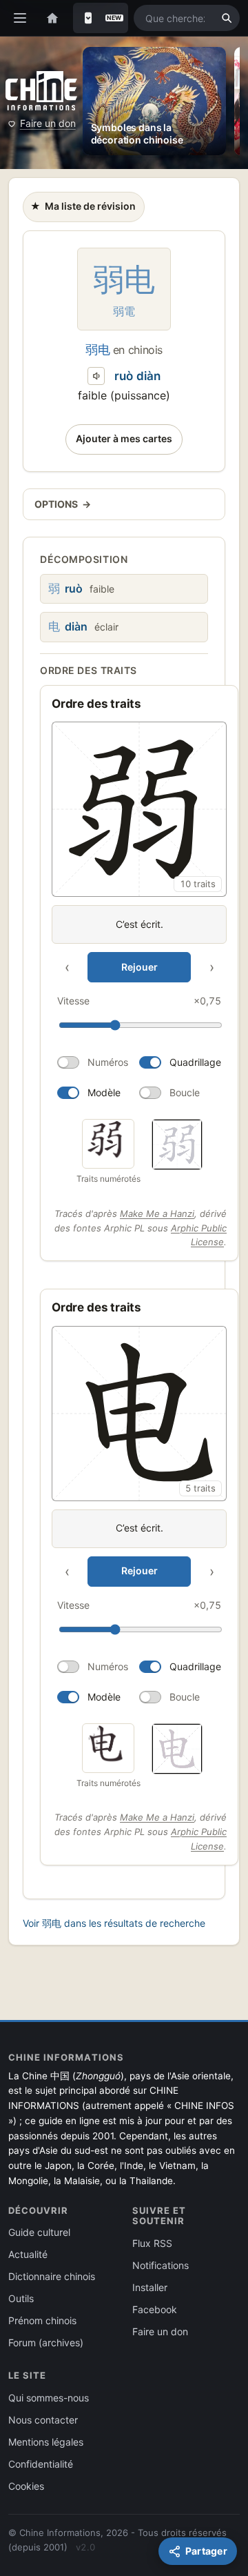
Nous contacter (43, 2420)
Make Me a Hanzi (157, 1213)
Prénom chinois (42, 2320)
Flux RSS (152, 2243)
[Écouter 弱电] (96, 376)
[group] (139, 915)
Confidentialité (41, 2464)
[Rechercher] (227, 18)
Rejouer (139, 967)
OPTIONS (63, 504)
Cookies (26, 2486)
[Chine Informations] (41, 91)
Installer (150, 2287)
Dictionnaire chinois (52, 2276)
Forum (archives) (46, 2342)
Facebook (155, 2309)
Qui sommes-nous (49, 2398)
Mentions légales (46, 2442)
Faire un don (48, 123)
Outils (21, 2298)
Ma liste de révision (83, 210)
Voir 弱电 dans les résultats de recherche (114, 1923)
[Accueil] (52, 18)
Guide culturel (39, 2232)
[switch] (93, 1062)
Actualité (28, 2254)
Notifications (161, 2265)
